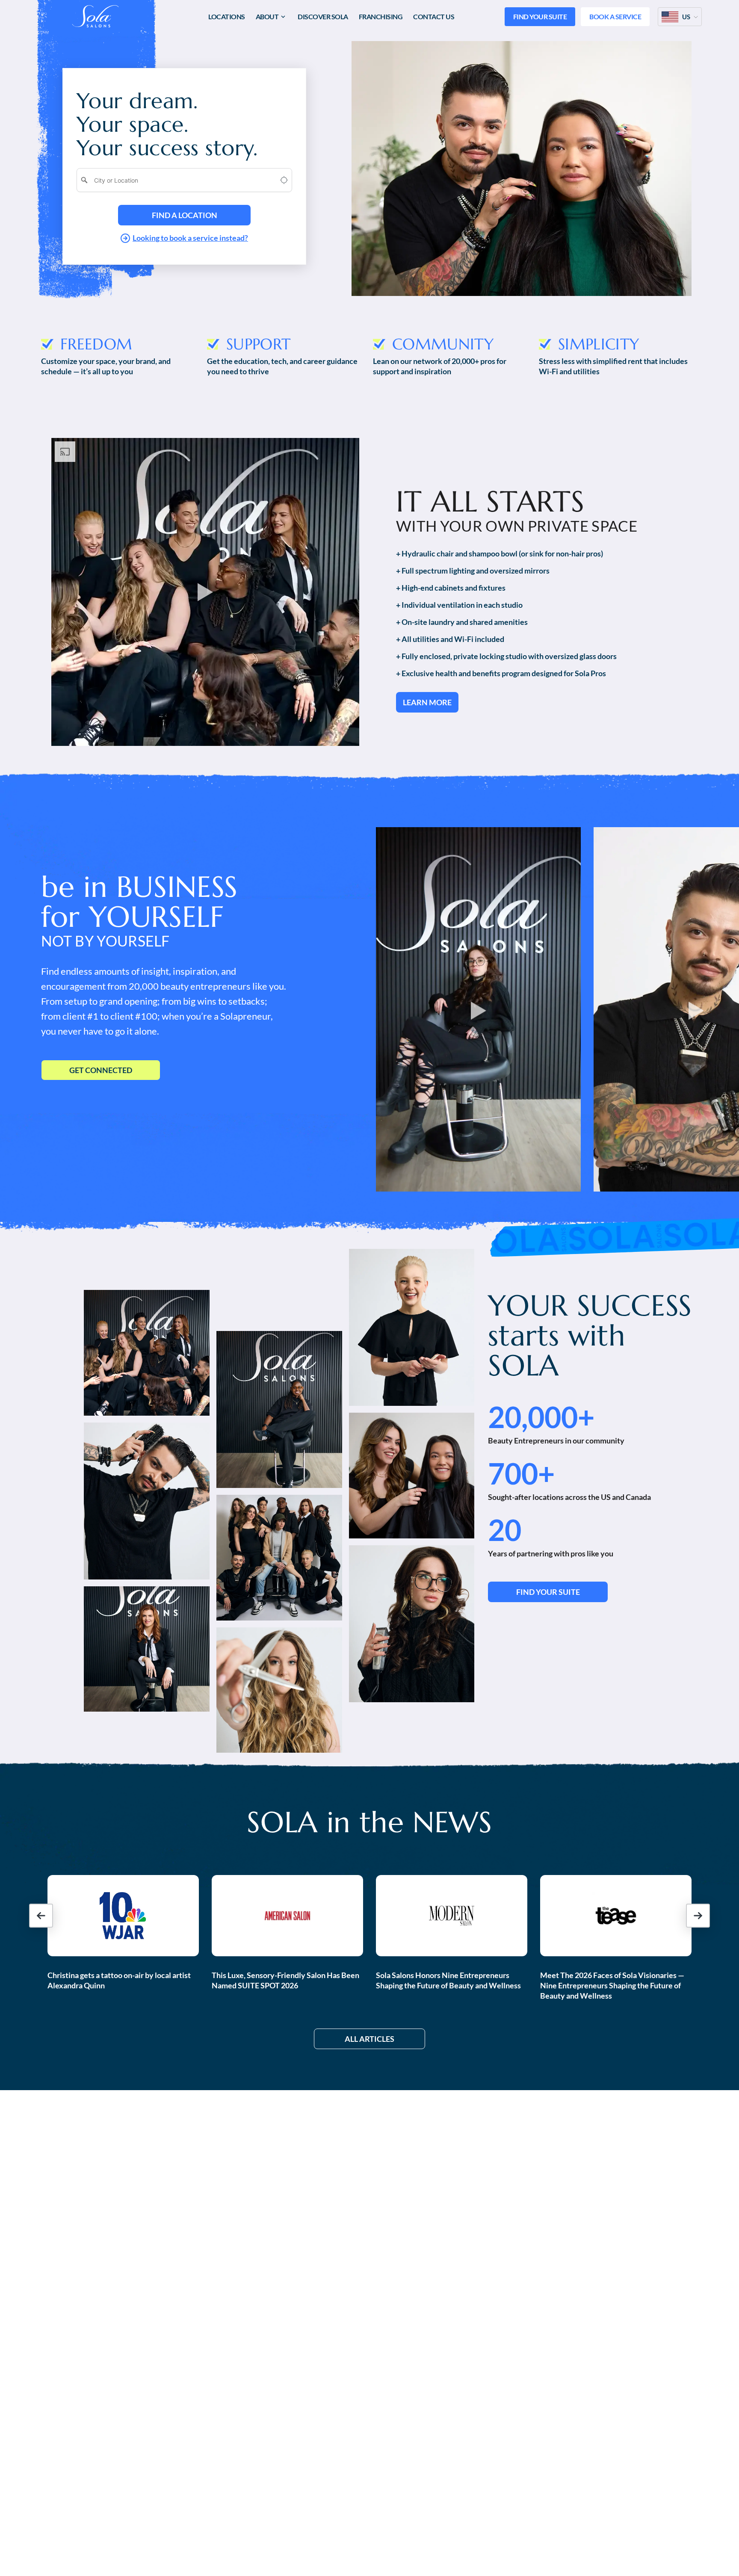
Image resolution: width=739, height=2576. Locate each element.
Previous (504, 311)
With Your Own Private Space (517, 526)
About (267, 16)
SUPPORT (259, 344)
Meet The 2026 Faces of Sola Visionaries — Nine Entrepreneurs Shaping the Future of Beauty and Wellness (612, 1985)
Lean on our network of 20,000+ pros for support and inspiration (440, 366)
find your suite (548, 1592)
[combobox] (178, 180)
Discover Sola (323, 16)
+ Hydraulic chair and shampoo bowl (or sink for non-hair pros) (500, 553)
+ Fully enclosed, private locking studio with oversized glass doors (506, 656)
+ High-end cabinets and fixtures (451, 588)
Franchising (381, 16)
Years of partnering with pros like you (551, 1553)
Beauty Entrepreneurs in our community (556, 1440)
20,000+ (541, 1417)
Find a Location (185, 215)
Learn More (427, 702)
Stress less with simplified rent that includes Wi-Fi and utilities (613, 366)
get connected (101, 1070)
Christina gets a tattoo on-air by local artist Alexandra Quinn (119, 1980)
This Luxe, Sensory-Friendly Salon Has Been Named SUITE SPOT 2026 (285, 1980)
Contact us (434, 16)
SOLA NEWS (369, 1822)
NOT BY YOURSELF (105, 941)
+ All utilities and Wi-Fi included (450, 639)
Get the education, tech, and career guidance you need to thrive (282, 366)
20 (505, 1530)
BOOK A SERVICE (615, 16)
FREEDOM (96, 344)
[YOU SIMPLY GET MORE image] (205, 592)
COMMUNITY (443, 344)
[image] (123, 1916)
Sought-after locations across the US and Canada (569, 1497)
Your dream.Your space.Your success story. (167, 124)
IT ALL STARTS (490, 502)
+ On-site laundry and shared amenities (462, 622)
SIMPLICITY (599, 344)
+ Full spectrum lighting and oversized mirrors (473, 571)
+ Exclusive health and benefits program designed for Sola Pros (501, 673)
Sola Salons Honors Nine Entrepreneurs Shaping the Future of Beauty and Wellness (448, 1980)
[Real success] (147, 1353)
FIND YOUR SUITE (540, 16)
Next (540, 311)
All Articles (369, 2039)
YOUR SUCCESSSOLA (590, 1336)
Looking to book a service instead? (190, 238)
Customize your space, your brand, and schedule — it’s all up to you (106, 366)
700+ (521, 1473)
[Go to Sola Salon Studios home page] (95, 16)
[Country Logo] (670, 17)
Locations (227, 16)
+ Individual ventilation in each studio (459, 605)
